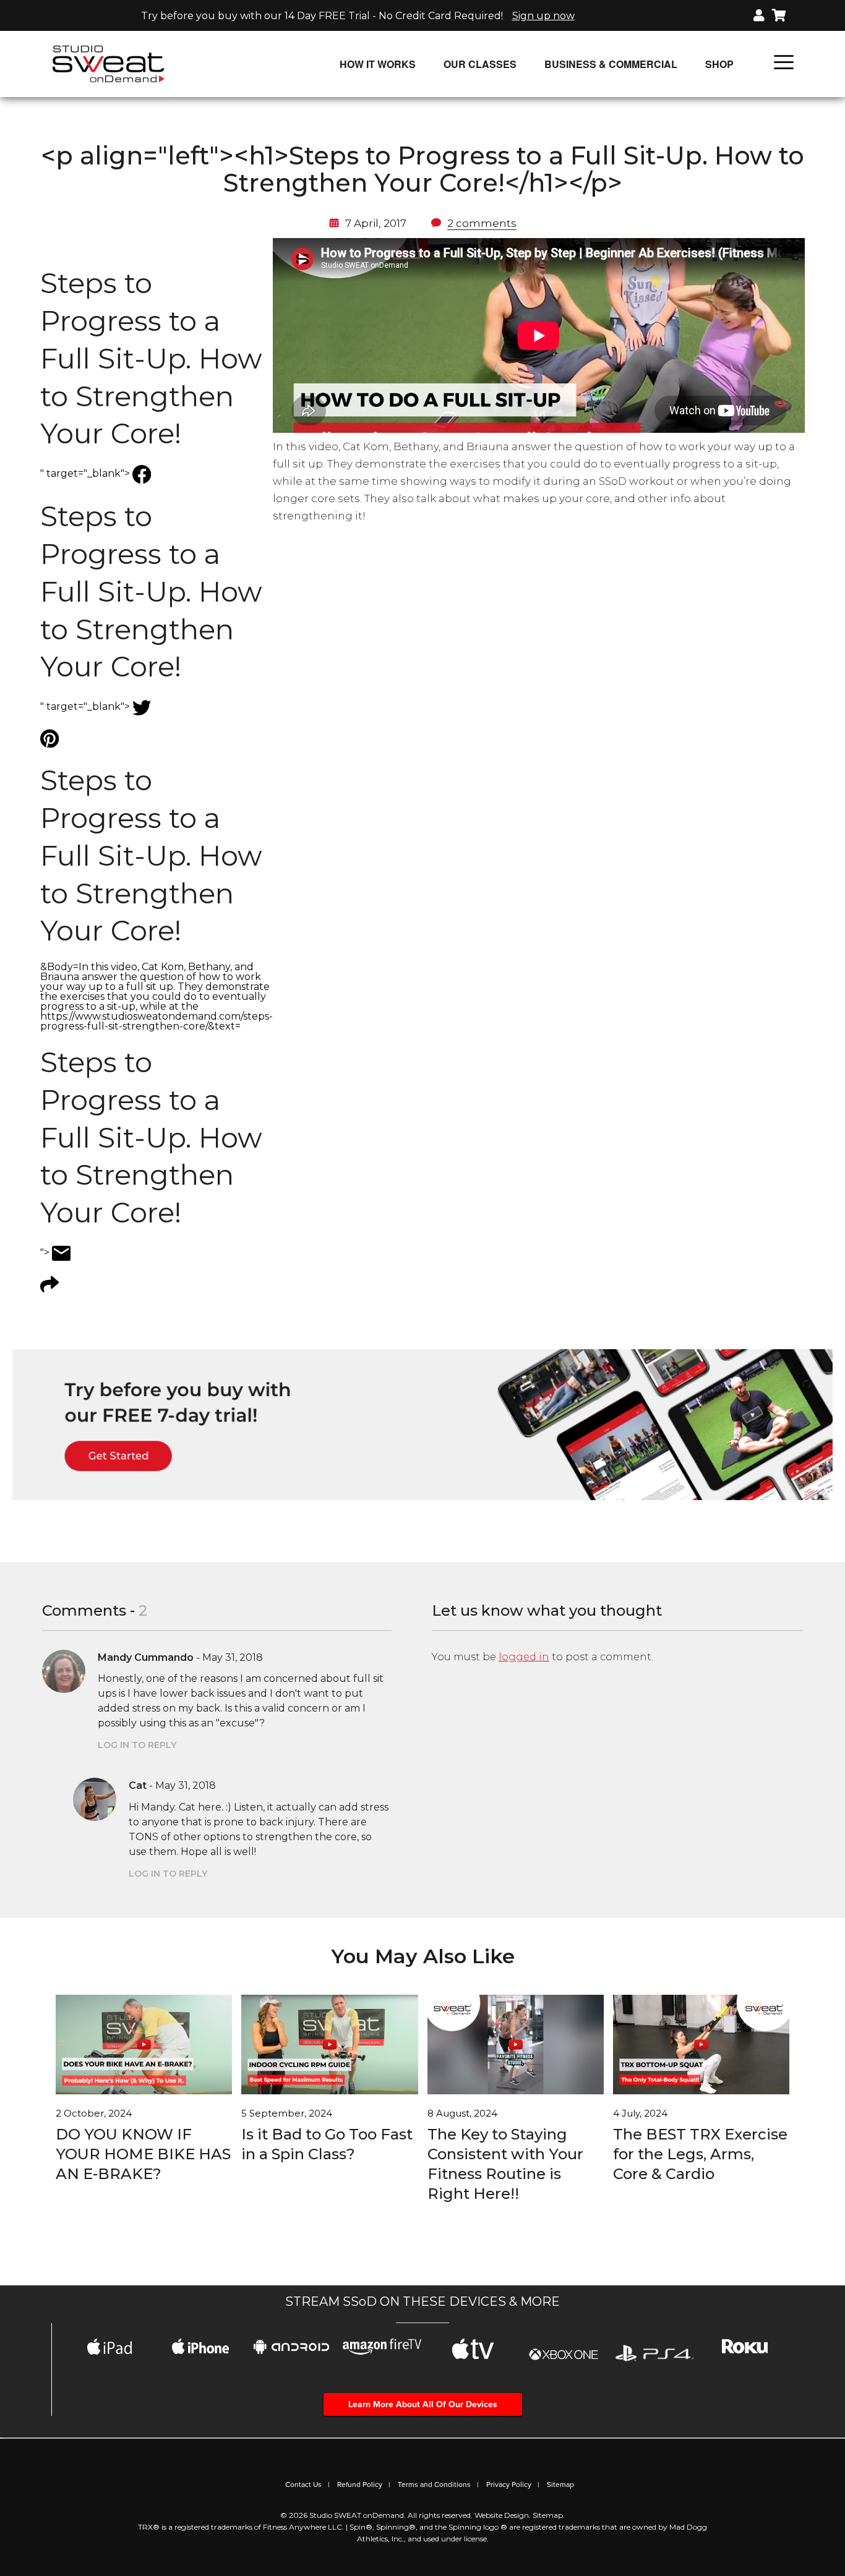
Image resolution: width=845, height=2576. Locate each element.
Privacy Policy (509, 2484)
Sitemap (560, 2484)
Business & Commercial (611, 64)
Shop (719, 64)
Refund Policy (360, 2484)
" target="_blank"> (151, 373)
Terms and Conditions (434, 2484)
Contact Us (303, 2484)
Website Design (502, 2515)
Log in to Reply (137, 1745)
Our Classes (480, 64)
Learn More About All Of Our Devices (423, 2404)
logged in (524, 1657)
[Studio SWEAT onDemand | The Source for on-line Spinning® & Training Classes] (109, 63)
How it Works (378, 64)
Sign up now (543, 16)
